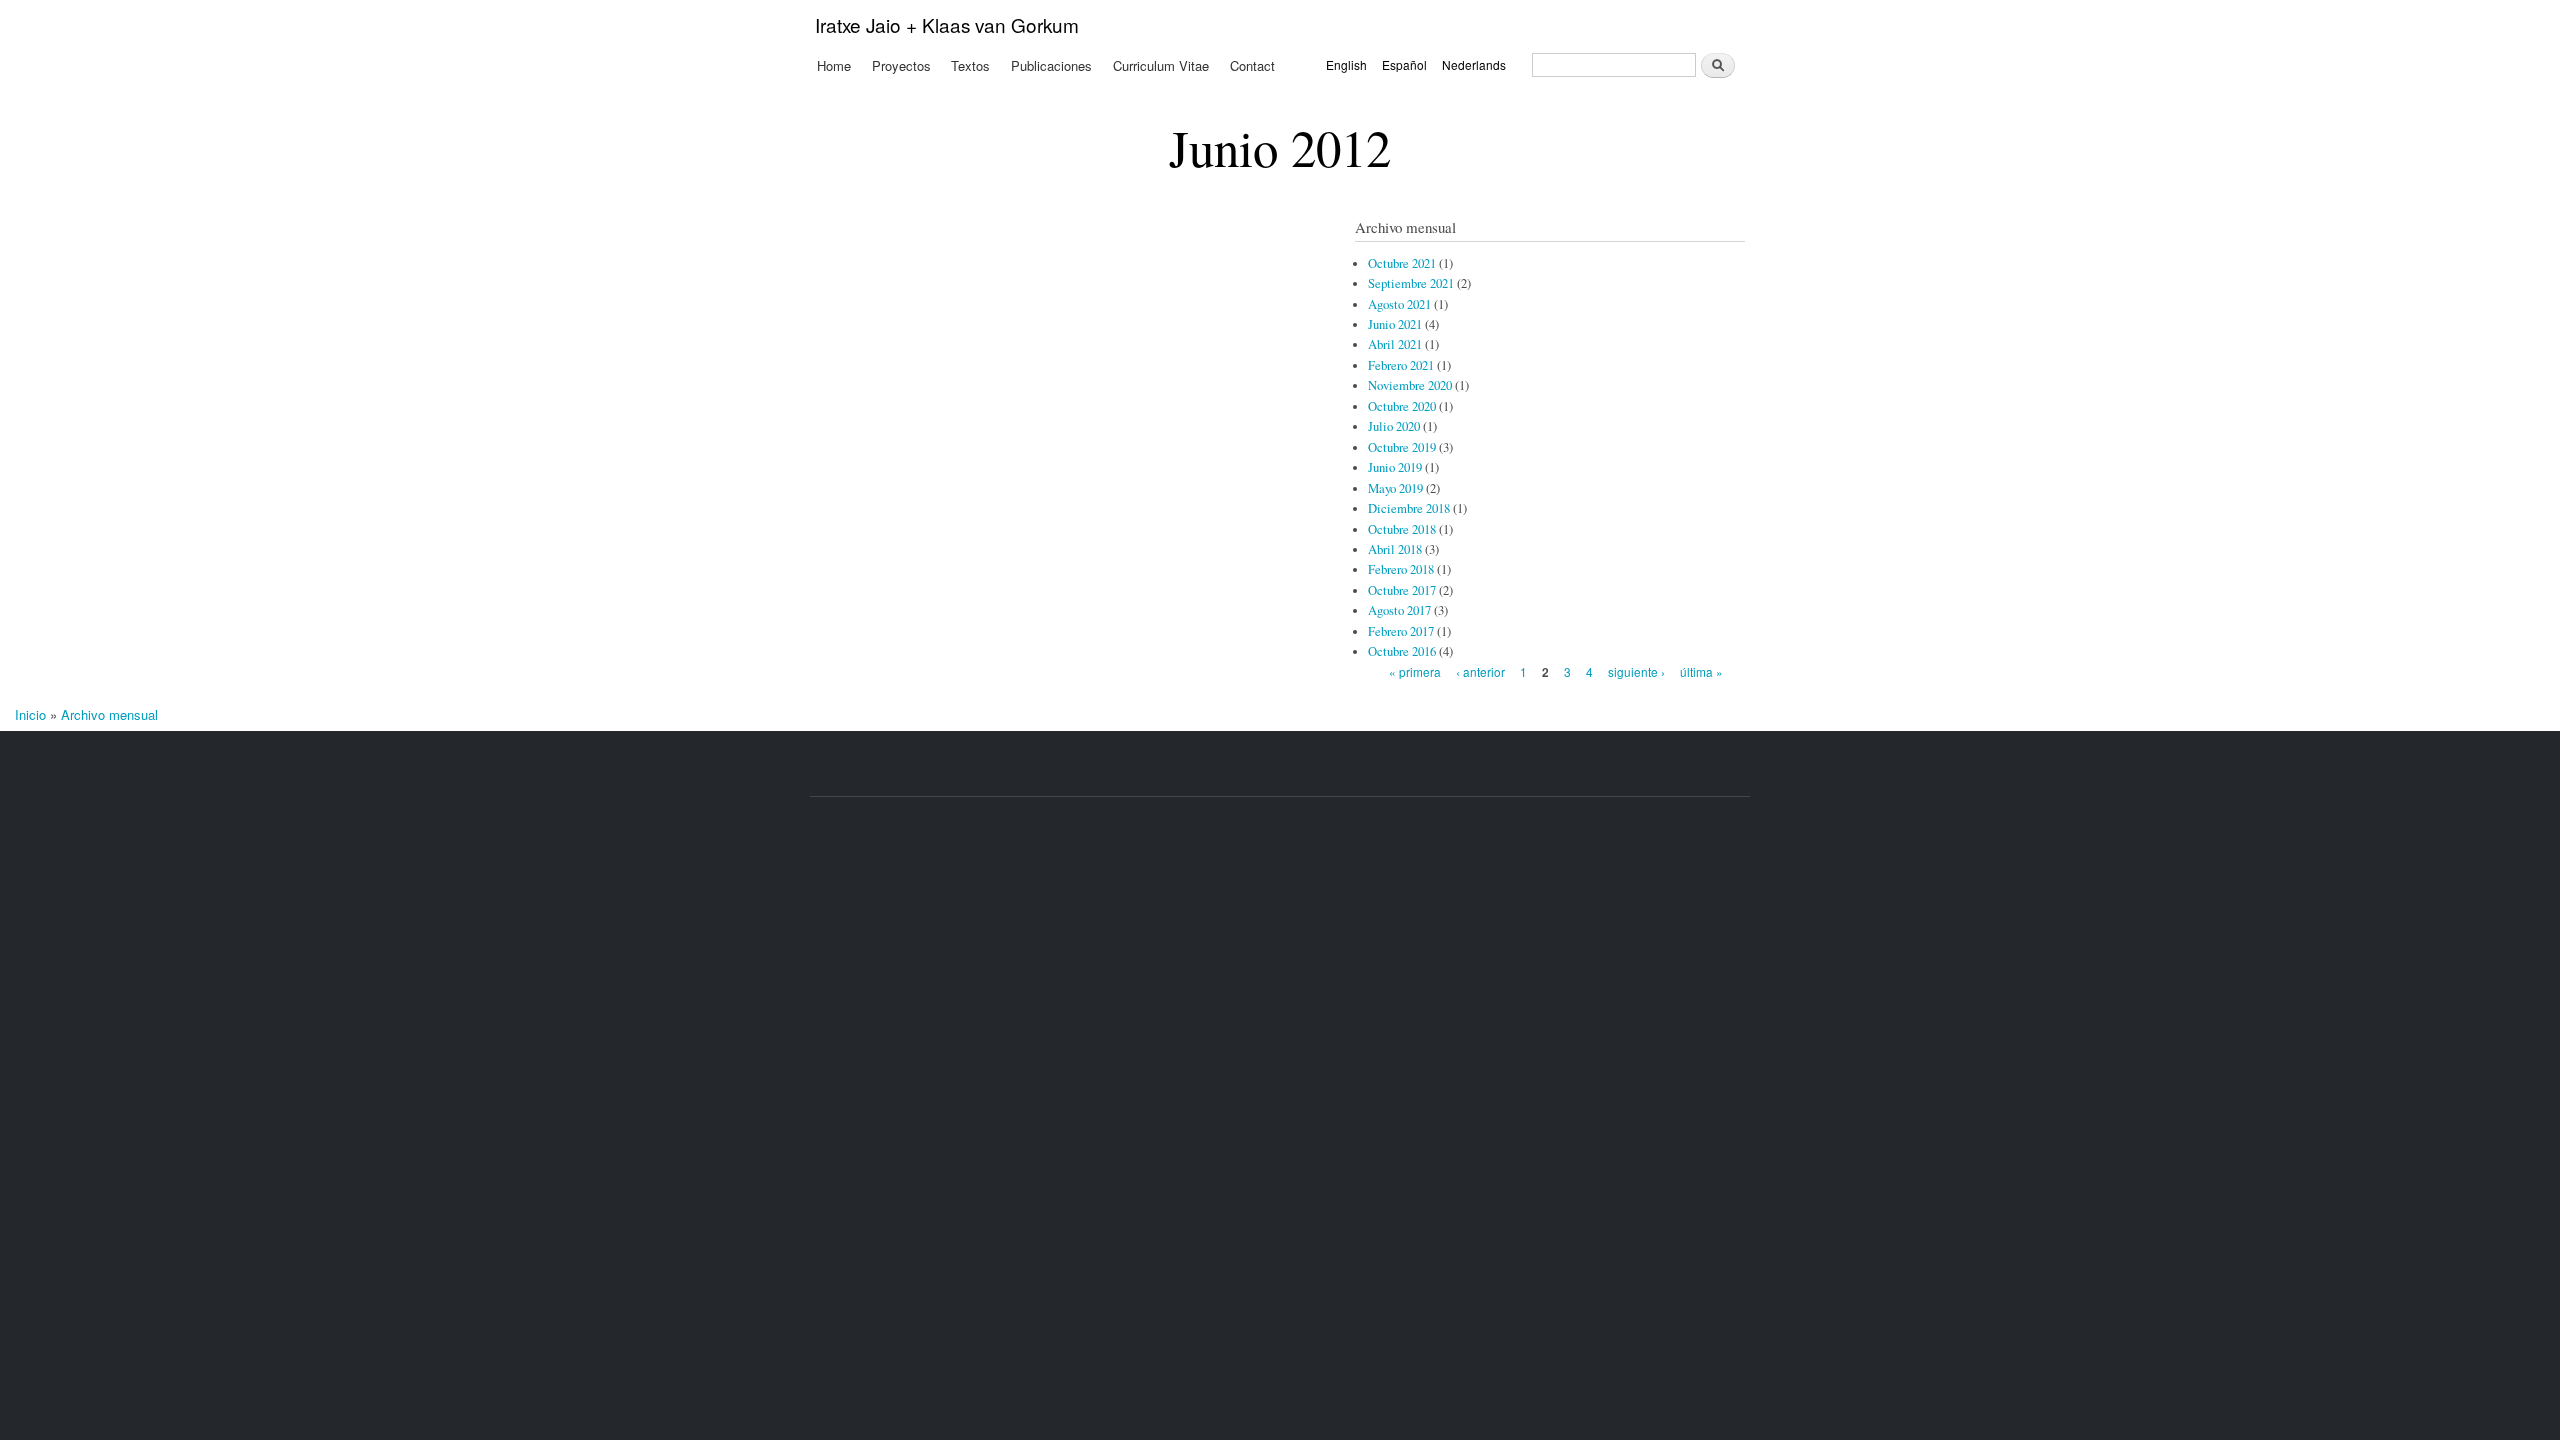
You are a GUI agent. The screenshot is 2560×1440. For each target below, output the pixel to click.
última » (1701, 671)
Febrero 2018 (1401, 569)
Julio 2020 (1394, 426)
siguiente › (1636, 671)
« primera (1415, 671)
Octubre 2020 (1402, 406)
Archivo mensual (109, 714)
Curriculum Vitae (1161, 65)
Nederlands (1474, 64)
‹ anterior (1480, 671)
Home (834, 65)
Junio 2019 (1395, 467)
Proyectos (901, 65)
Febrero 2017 (1401, 631)
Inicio (30, 714)
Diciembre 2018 (1409, 508)
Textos (970, 65)
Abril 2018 (1395, 549)
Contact (1252, 65)
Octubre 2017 (1402, 590)
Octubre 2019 (1402, 447)
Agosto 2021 (1399, 304)
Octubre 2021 (1402, 263)
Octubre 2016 (1402, 651)
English (1346, 64)
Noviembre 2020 (1410, 385)
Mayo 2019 (1395, 488)
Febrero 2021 (1401, 365)
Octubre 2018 (1402, 529)
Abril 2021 (1395, 344)
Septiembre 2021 (1411, 283)
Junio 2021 (1395, 324)
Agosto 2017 (1399, 610)
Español (1404, 64)
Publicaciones (1051, 65)
